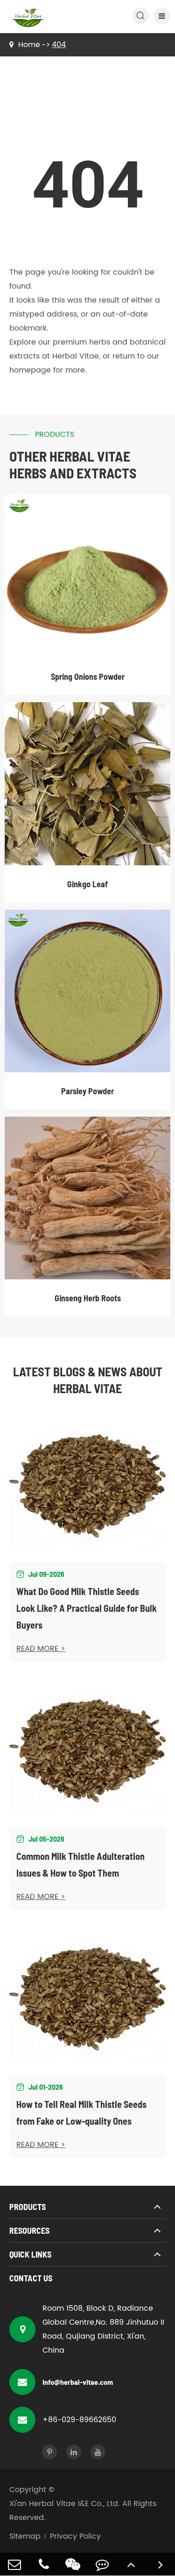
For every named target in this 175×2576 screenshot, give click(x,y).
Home (29, 45)
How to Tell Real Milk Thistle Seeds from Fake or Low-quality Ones (81, 2113)
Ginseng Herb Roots (88, 1298)
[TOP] (131, 2564)
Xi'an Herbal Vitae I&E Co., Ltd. (65, 2504)
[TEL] (44, 2564)
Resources (29, 2231)
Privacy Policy (75, 2536)
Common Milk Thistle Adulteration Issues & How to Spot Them (80, 1865)
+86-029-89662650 (79, 2420)
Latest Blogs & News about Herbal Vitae (88, 1380)
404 (59, 45)
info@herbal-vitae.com (78, 2382)
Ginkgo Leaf (87, 884)
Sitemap (25, 2536)
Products (28, 2207)
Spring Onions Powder (88, 677)
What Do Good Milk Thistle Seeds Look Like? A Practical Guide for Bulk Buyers (87, 1608)
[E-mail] (15, 2564)
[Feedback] (102, 2564)
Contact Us (31, 2278)
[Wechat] (73, 2564)
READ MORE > (41, 1649)
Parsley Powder (87, 1091)
